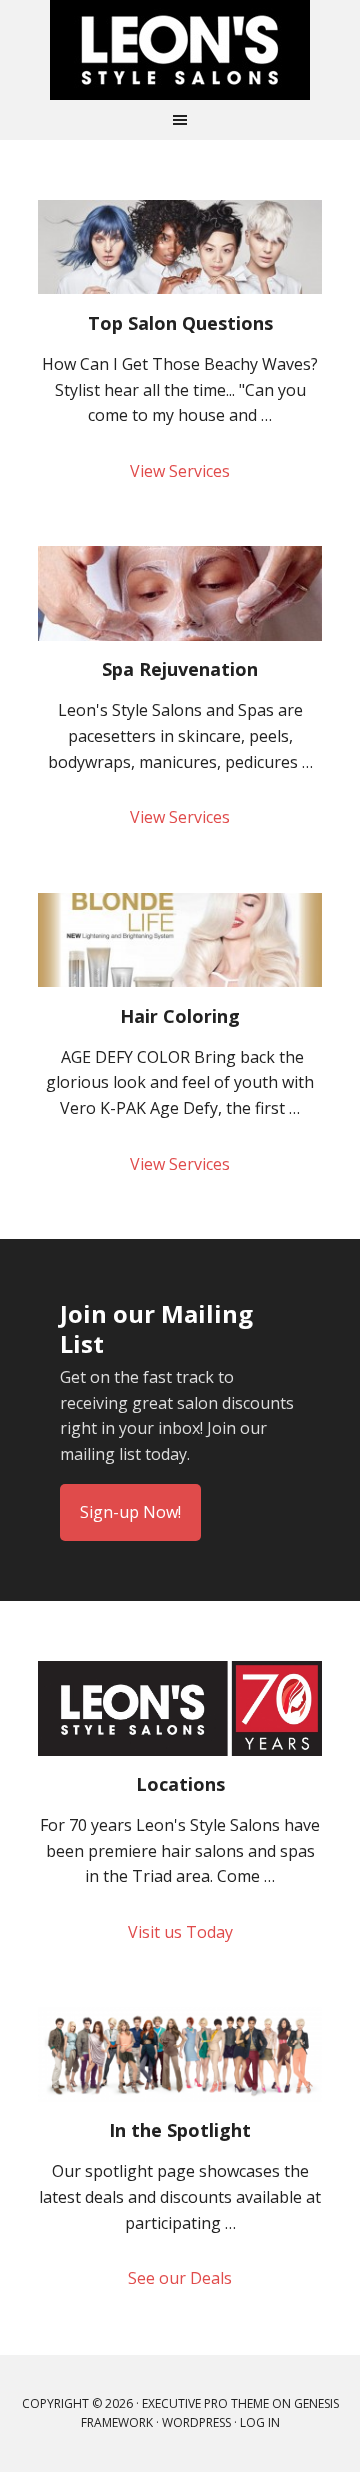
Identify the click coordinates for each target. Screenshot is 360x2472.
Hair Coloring (180, 1016)
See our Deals (180, 2278)
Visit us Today (180, 1932)
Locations (180, 1784)
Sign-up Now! (130, 1512)
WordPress (196, 2422)
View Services (180, 471)
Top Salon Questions (180, 323)
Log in (260, 2422)
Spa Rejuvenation (180, 669)
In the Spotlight (180, 2130)
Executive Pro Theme (205, 2403)
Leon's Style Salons (180, 50)
